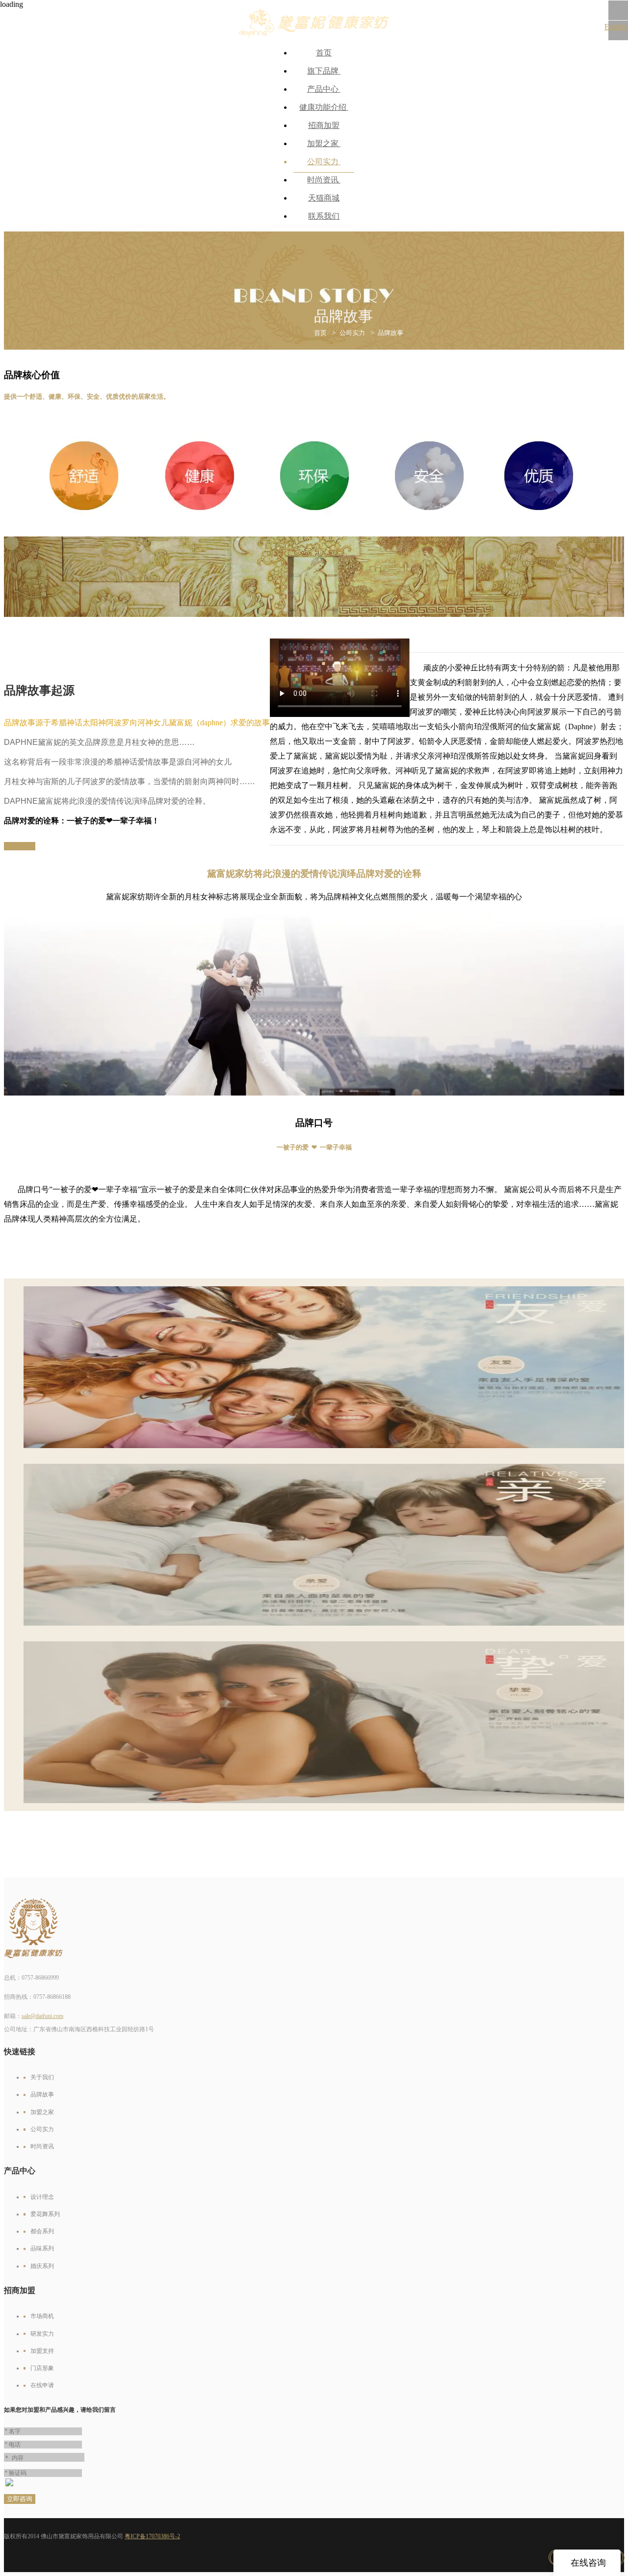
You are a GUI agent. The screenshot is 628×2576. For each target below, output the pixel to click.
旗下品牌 (324, 71)
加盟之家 (324, 143)
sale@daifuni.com (42, 2016)
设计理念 (42, 2197)
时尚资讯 (324, 180)
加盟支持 (42, 2351)
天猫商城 (324, 198)
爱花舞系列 (45, 2214)
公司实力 (324, 162)
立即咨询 (20, 2499)
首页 (324, 53)
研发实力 (42, 2334)
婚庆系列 (42, 2266)
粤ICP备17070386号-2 (152, 2536)
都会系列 (42, 2231)
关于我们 (42, 2077)
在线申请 (42, 2385)
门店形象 (42, 2368)
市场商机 (42, 2316)
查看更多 (20, 846)
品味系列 (42, 2248)
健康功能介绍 (324, 107)
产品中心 (324, 89)
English (616, 27)
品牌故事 (391, 333)
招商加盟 (324, 125)
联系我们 (324, 216)
